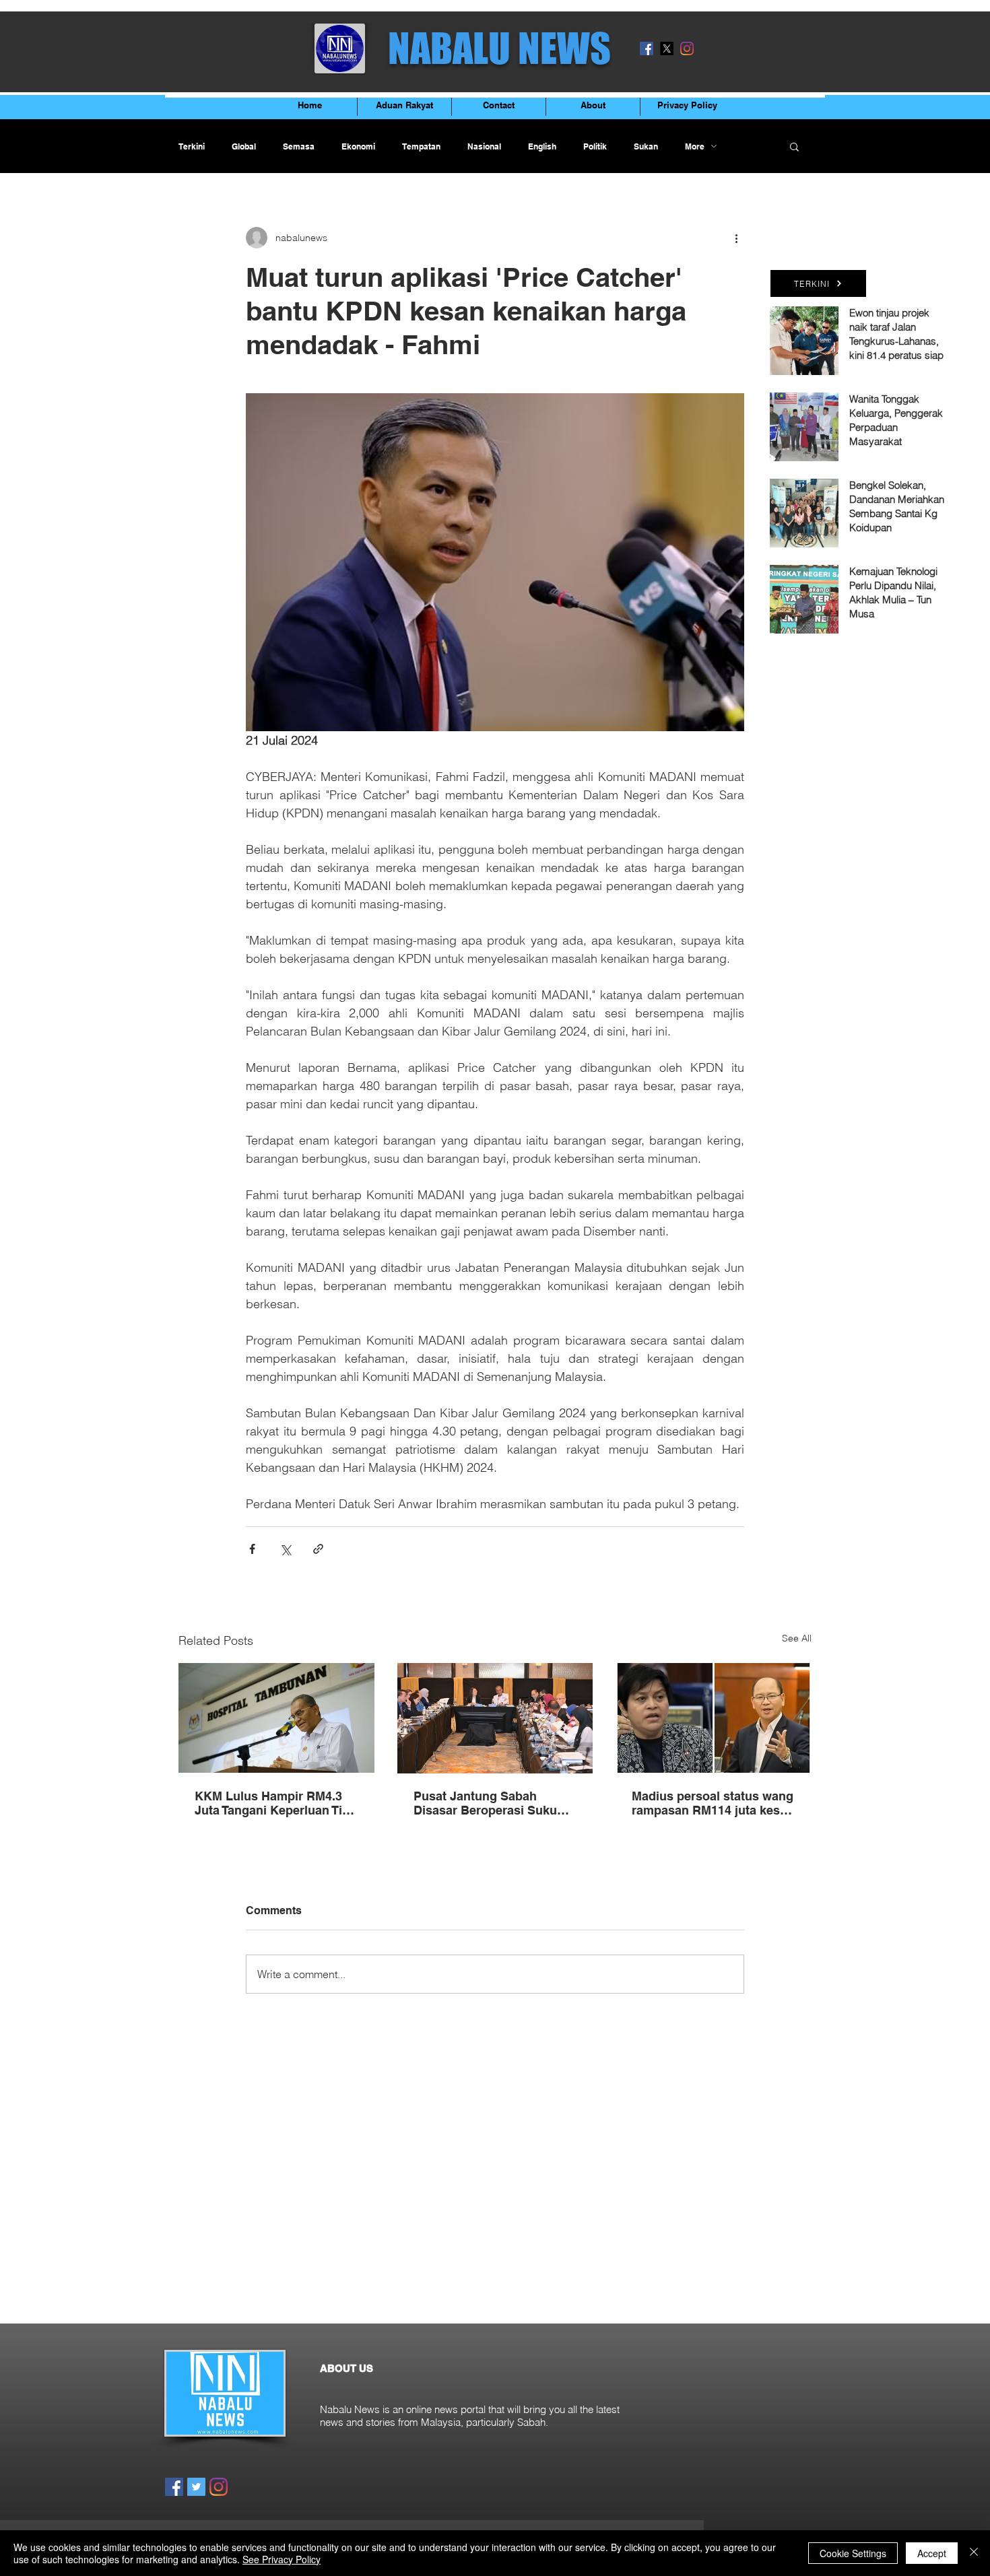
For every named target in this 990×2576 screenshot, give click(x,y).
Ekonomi (358, 146)
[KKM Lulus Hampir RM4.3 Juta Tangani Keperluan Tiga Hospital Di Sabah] (276, 1718)
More (695, 146)
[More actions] (736, 238)
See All (797, 1638)
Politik (595, 146)
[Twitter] (196, 2487)
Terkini (192, 146)
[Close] (974, 2553)
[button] (794, 146)
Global (244, 146)
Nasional (484, 146)
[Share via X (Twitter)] (285, 1549)
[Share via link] (318, 1549)
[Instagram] (687, 48)
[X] (667, 48)
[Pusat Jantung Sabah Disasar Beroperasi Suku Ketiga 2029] (495, 1718)
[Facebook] (647, 48)
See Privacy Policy (282, 2559)
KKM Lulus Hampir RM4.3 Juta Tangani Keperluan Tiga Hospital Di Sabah (275, 1803)
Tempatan (421, 146)
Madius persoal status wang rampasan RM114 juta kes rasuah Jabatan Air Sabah (713, 1803)
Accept (932, 2553)
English (542, 146)
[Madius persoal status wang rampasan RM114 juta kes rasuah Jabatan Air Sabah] (714, 1718)
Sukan (646, 146)
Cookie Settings (853, 2553)
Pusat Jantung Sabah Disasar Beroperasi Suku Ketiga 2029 (485, 1803)
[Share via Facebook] (252, 1549)
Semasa (299, 146)
